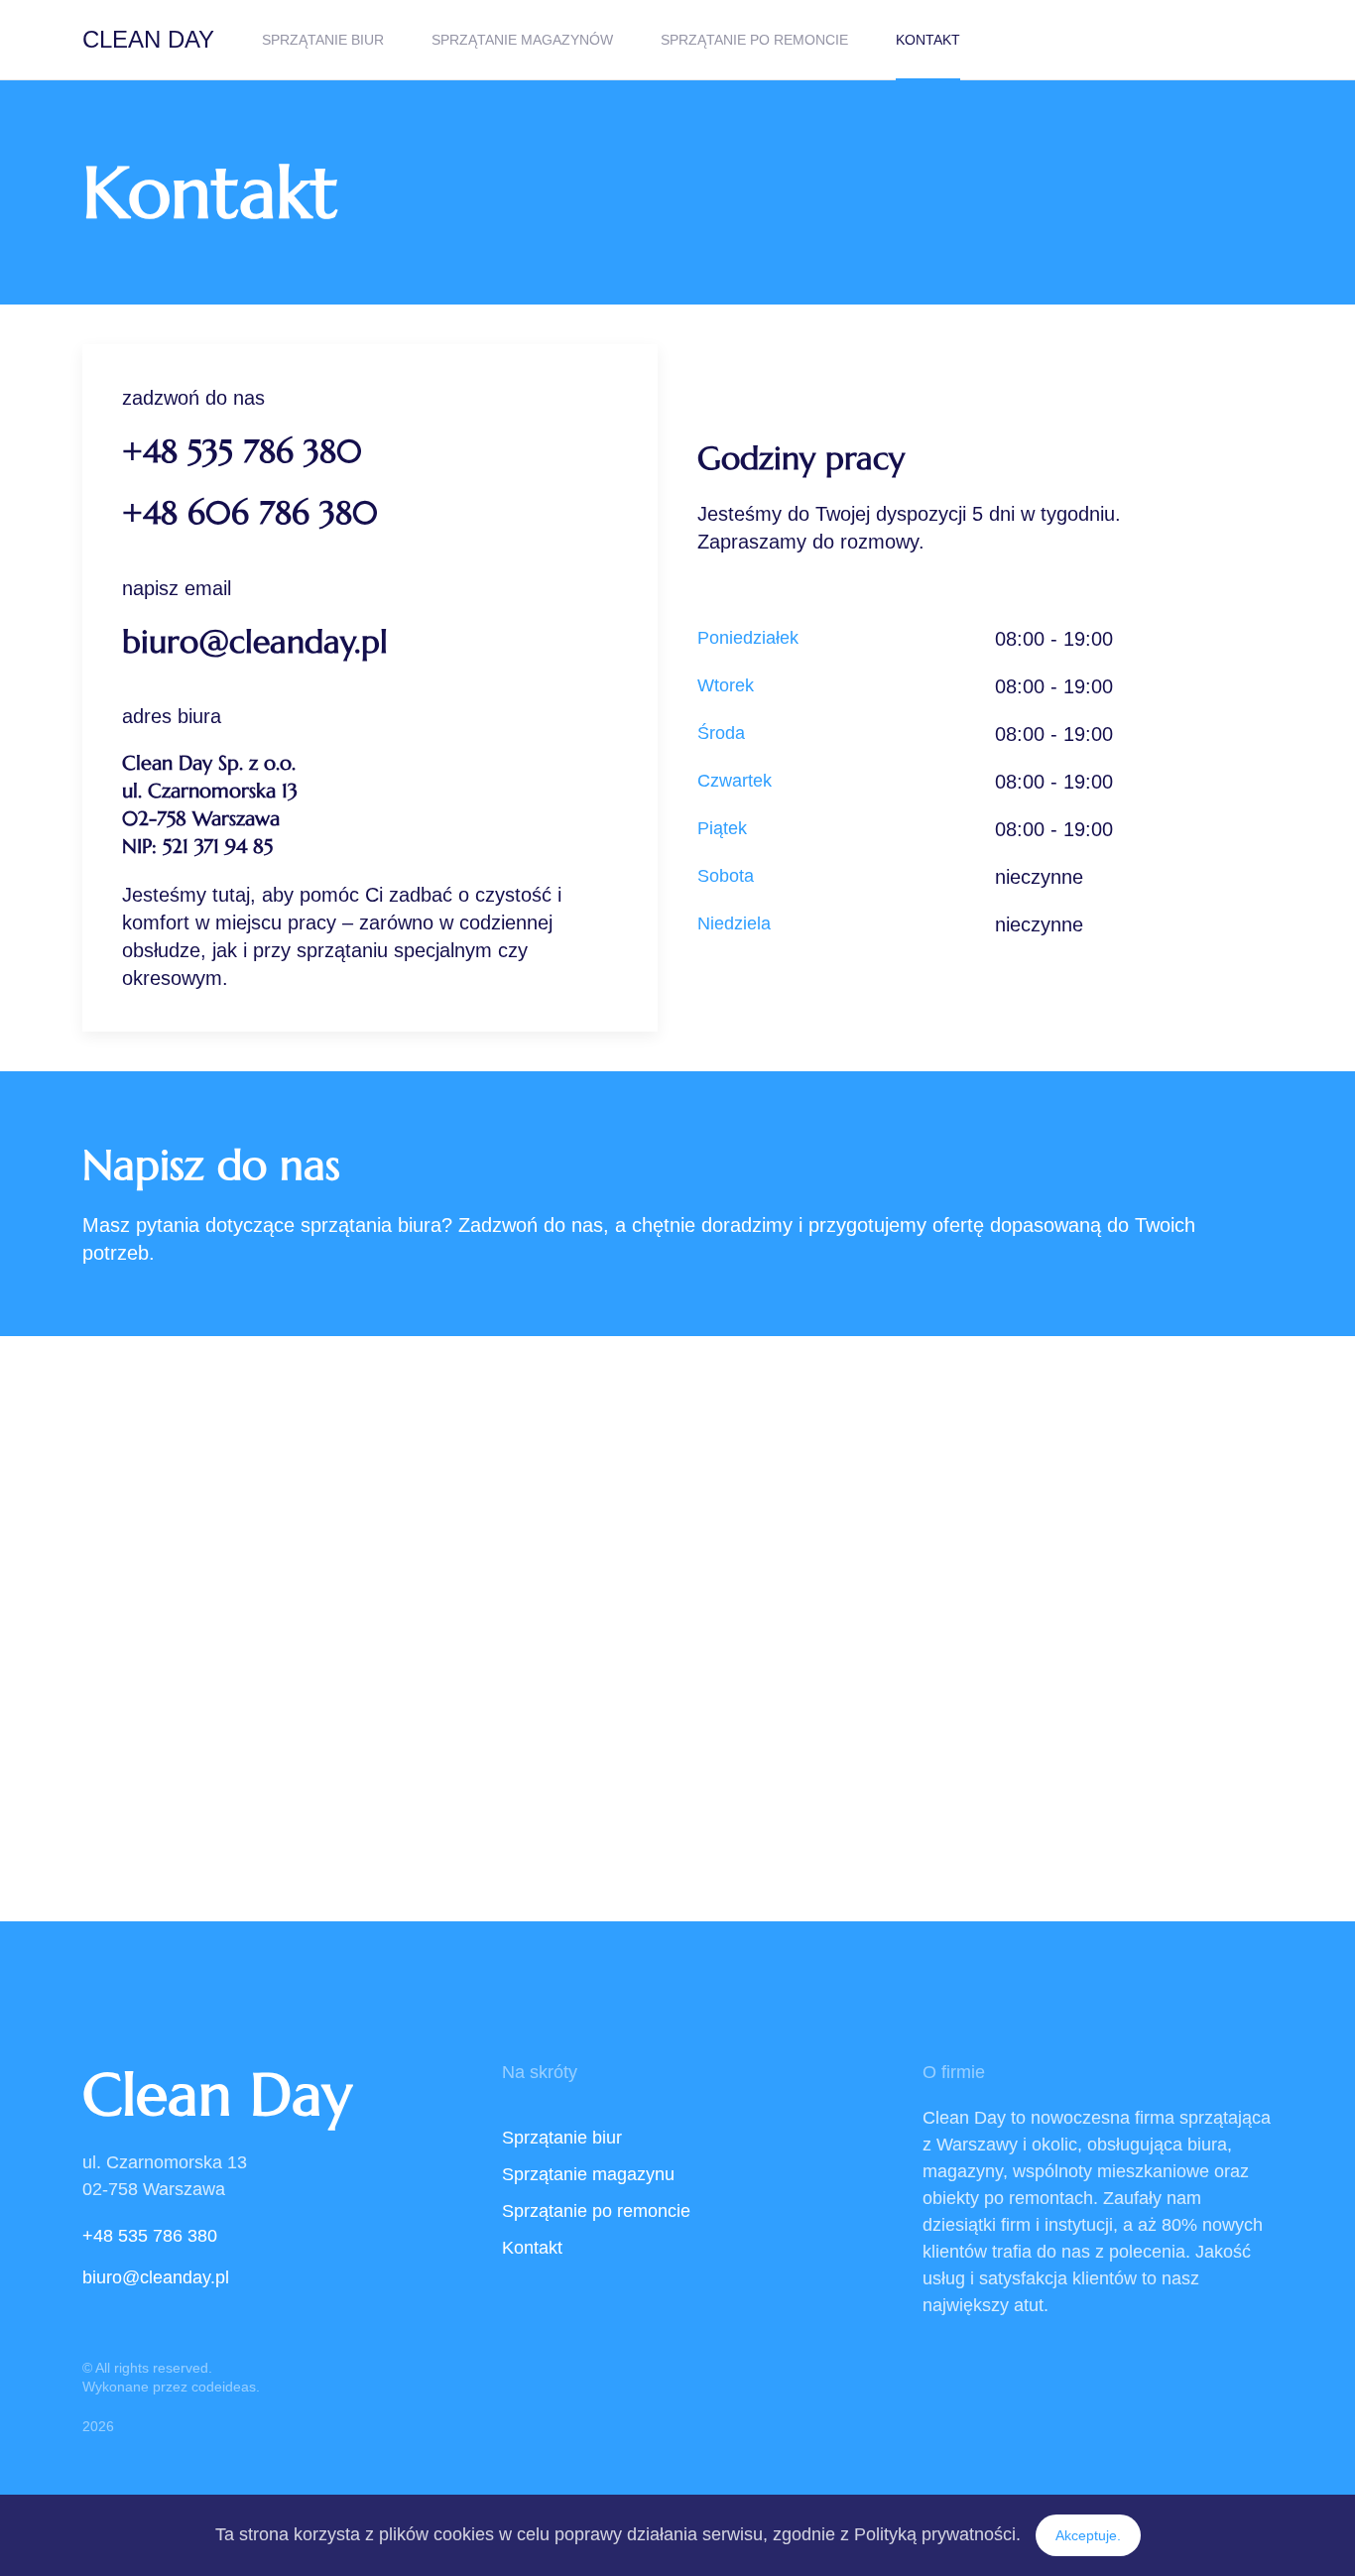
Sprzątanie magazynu (588, 2174)
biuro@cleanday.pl (255, 642)
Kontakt (928, 40)
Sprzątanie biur (323, 40)
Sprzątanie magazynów (522, 40)
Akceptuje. (1088, 2535)
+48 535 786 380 (242, 451)
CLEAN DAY (148, 39)
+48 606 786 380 (250, 513)
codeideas (224, 2387)
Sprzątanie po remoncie (754, 40)
